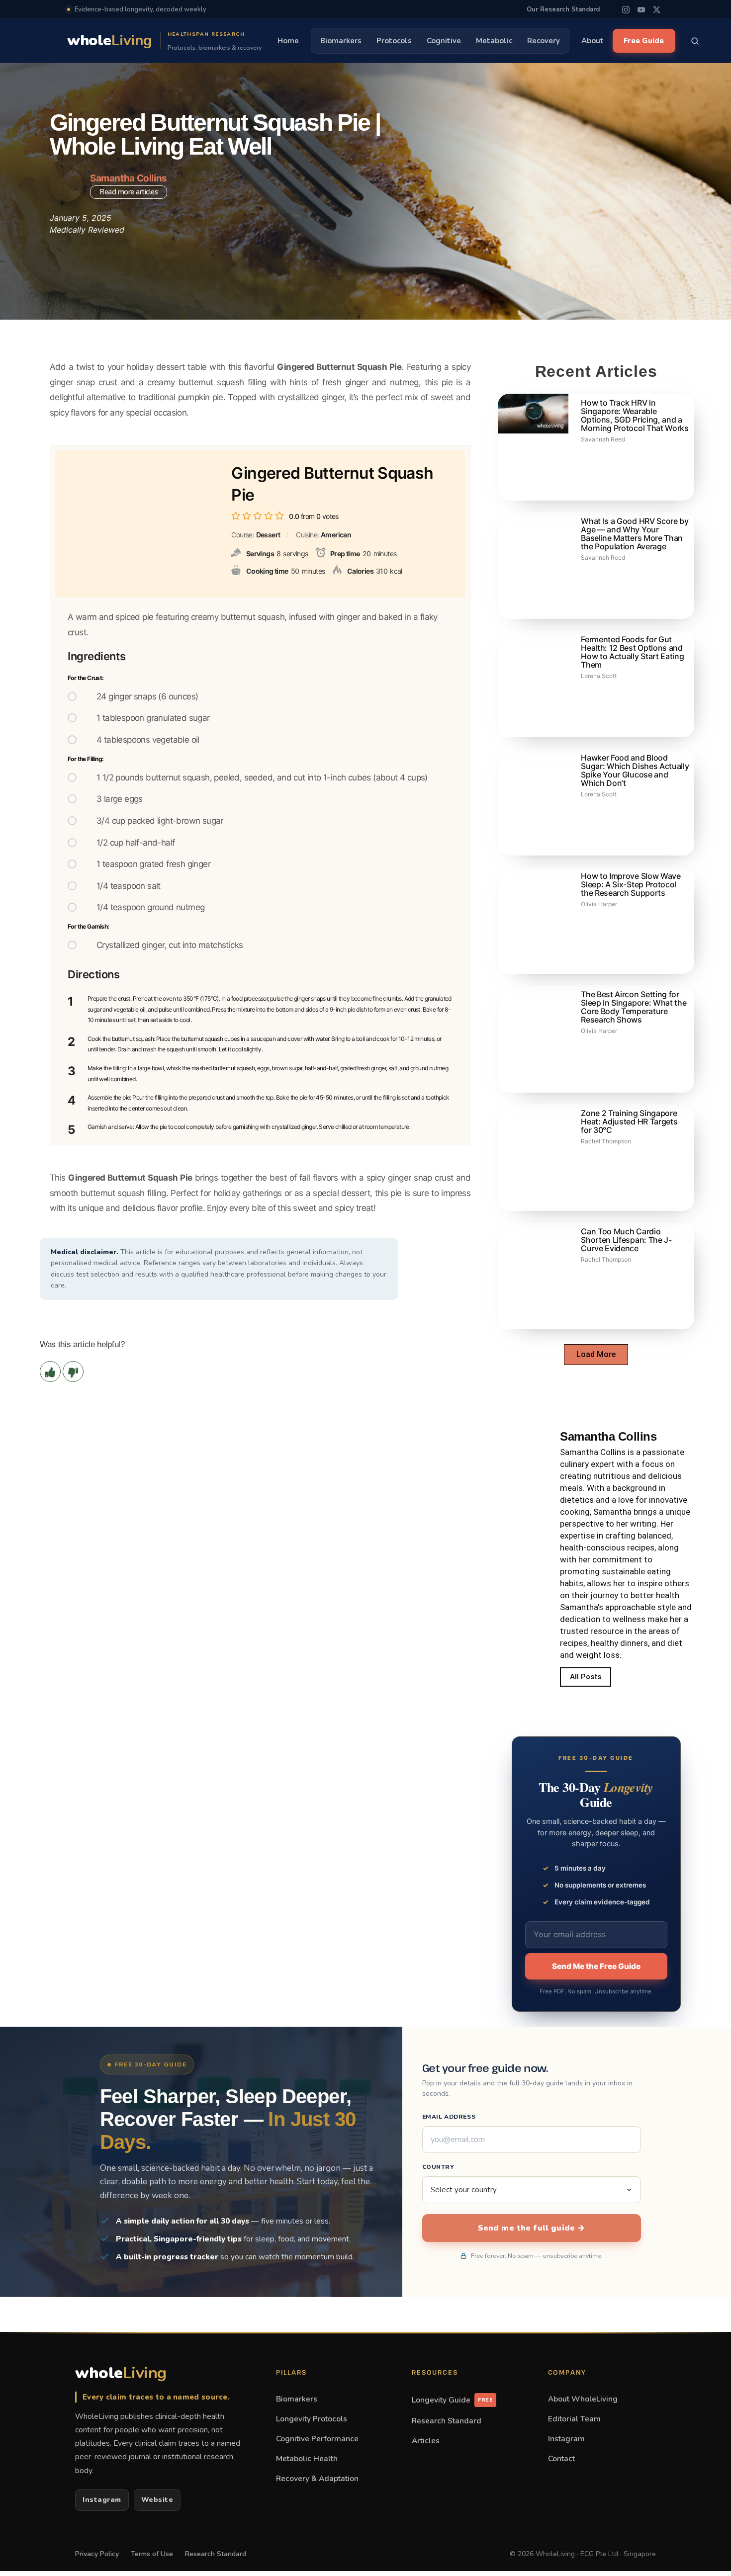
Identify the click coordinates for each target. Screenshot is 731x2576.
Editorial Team (574, 2419)
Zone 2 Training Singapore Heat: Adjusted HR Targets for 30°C (629, 1121)
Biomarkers (341, 41)
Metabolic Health (307, 2458)
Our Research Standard (563, 9)
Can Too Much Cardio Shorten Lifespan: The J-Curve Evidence (626, 1240)
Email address (449, 2117)
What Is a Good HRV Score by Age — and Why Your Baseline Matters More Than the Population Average (635, 534)
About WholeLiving (583, 2399)
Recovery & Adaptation (317, 2478)
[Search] (695, 41)
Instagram (102, 2500)
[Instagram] (626, 10)
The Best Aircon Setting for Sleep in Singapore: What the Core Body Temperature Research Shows (634, 1007)
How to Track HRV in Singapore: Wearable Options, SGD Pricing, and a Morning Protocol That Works (635, 415)
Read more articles (129, 192)
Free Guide (644, 41)
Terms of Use (152, 2554)
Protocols (394, 41)
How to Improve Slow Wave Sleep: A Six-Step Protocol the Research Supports (631, 884)
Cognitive (444, 41)
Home (288, 41)
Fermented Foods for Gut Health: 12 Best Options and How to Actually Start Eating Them (632, 652)
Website (157, 2500)
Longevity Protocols (312, 2419)
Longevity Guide (452, 2400)
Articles (426, 2441)
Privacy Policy (97, 2554)
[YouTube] (641, 10)
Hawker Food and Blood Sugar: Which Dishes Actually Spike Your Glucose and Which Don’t (635, 770)
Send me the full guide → (532, 2228)
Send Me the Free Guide (596, 1966)
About (593, 41)
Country (438, 2167)
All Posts (586, 1677)
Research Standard (447, 2421)
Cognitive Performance (317, 2439)
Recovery (544, 41)
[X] (657, 10)
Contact (561, 2458)
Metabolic (494, 41)
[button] (596, 1355)
